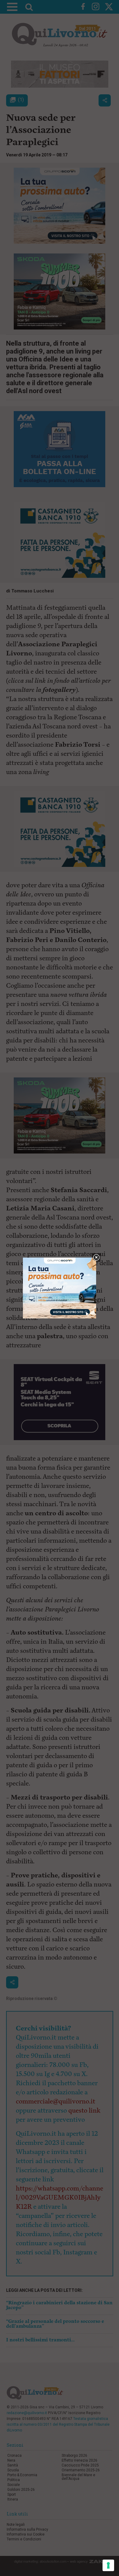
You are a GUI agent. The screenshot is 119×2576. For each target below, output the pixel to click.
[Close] (96, 1258)
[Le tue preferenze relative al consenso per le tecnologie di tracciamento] (108, 2565)
